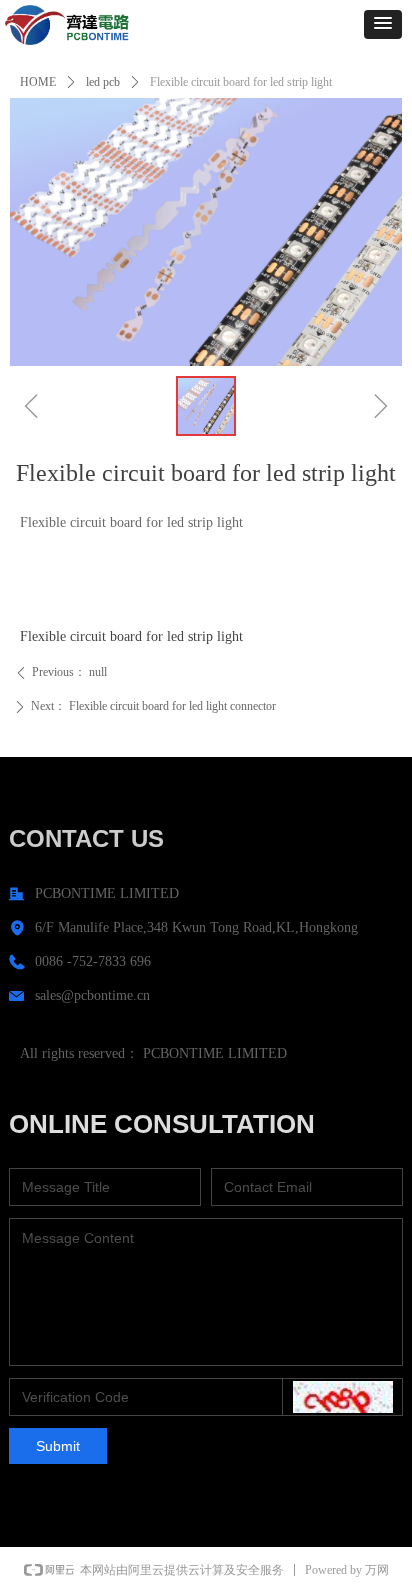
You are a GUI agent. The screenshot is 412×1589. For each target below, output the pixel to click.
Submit (58, 1446)
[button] (383, 24)
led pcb (103, 82)
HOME (38, 82)
